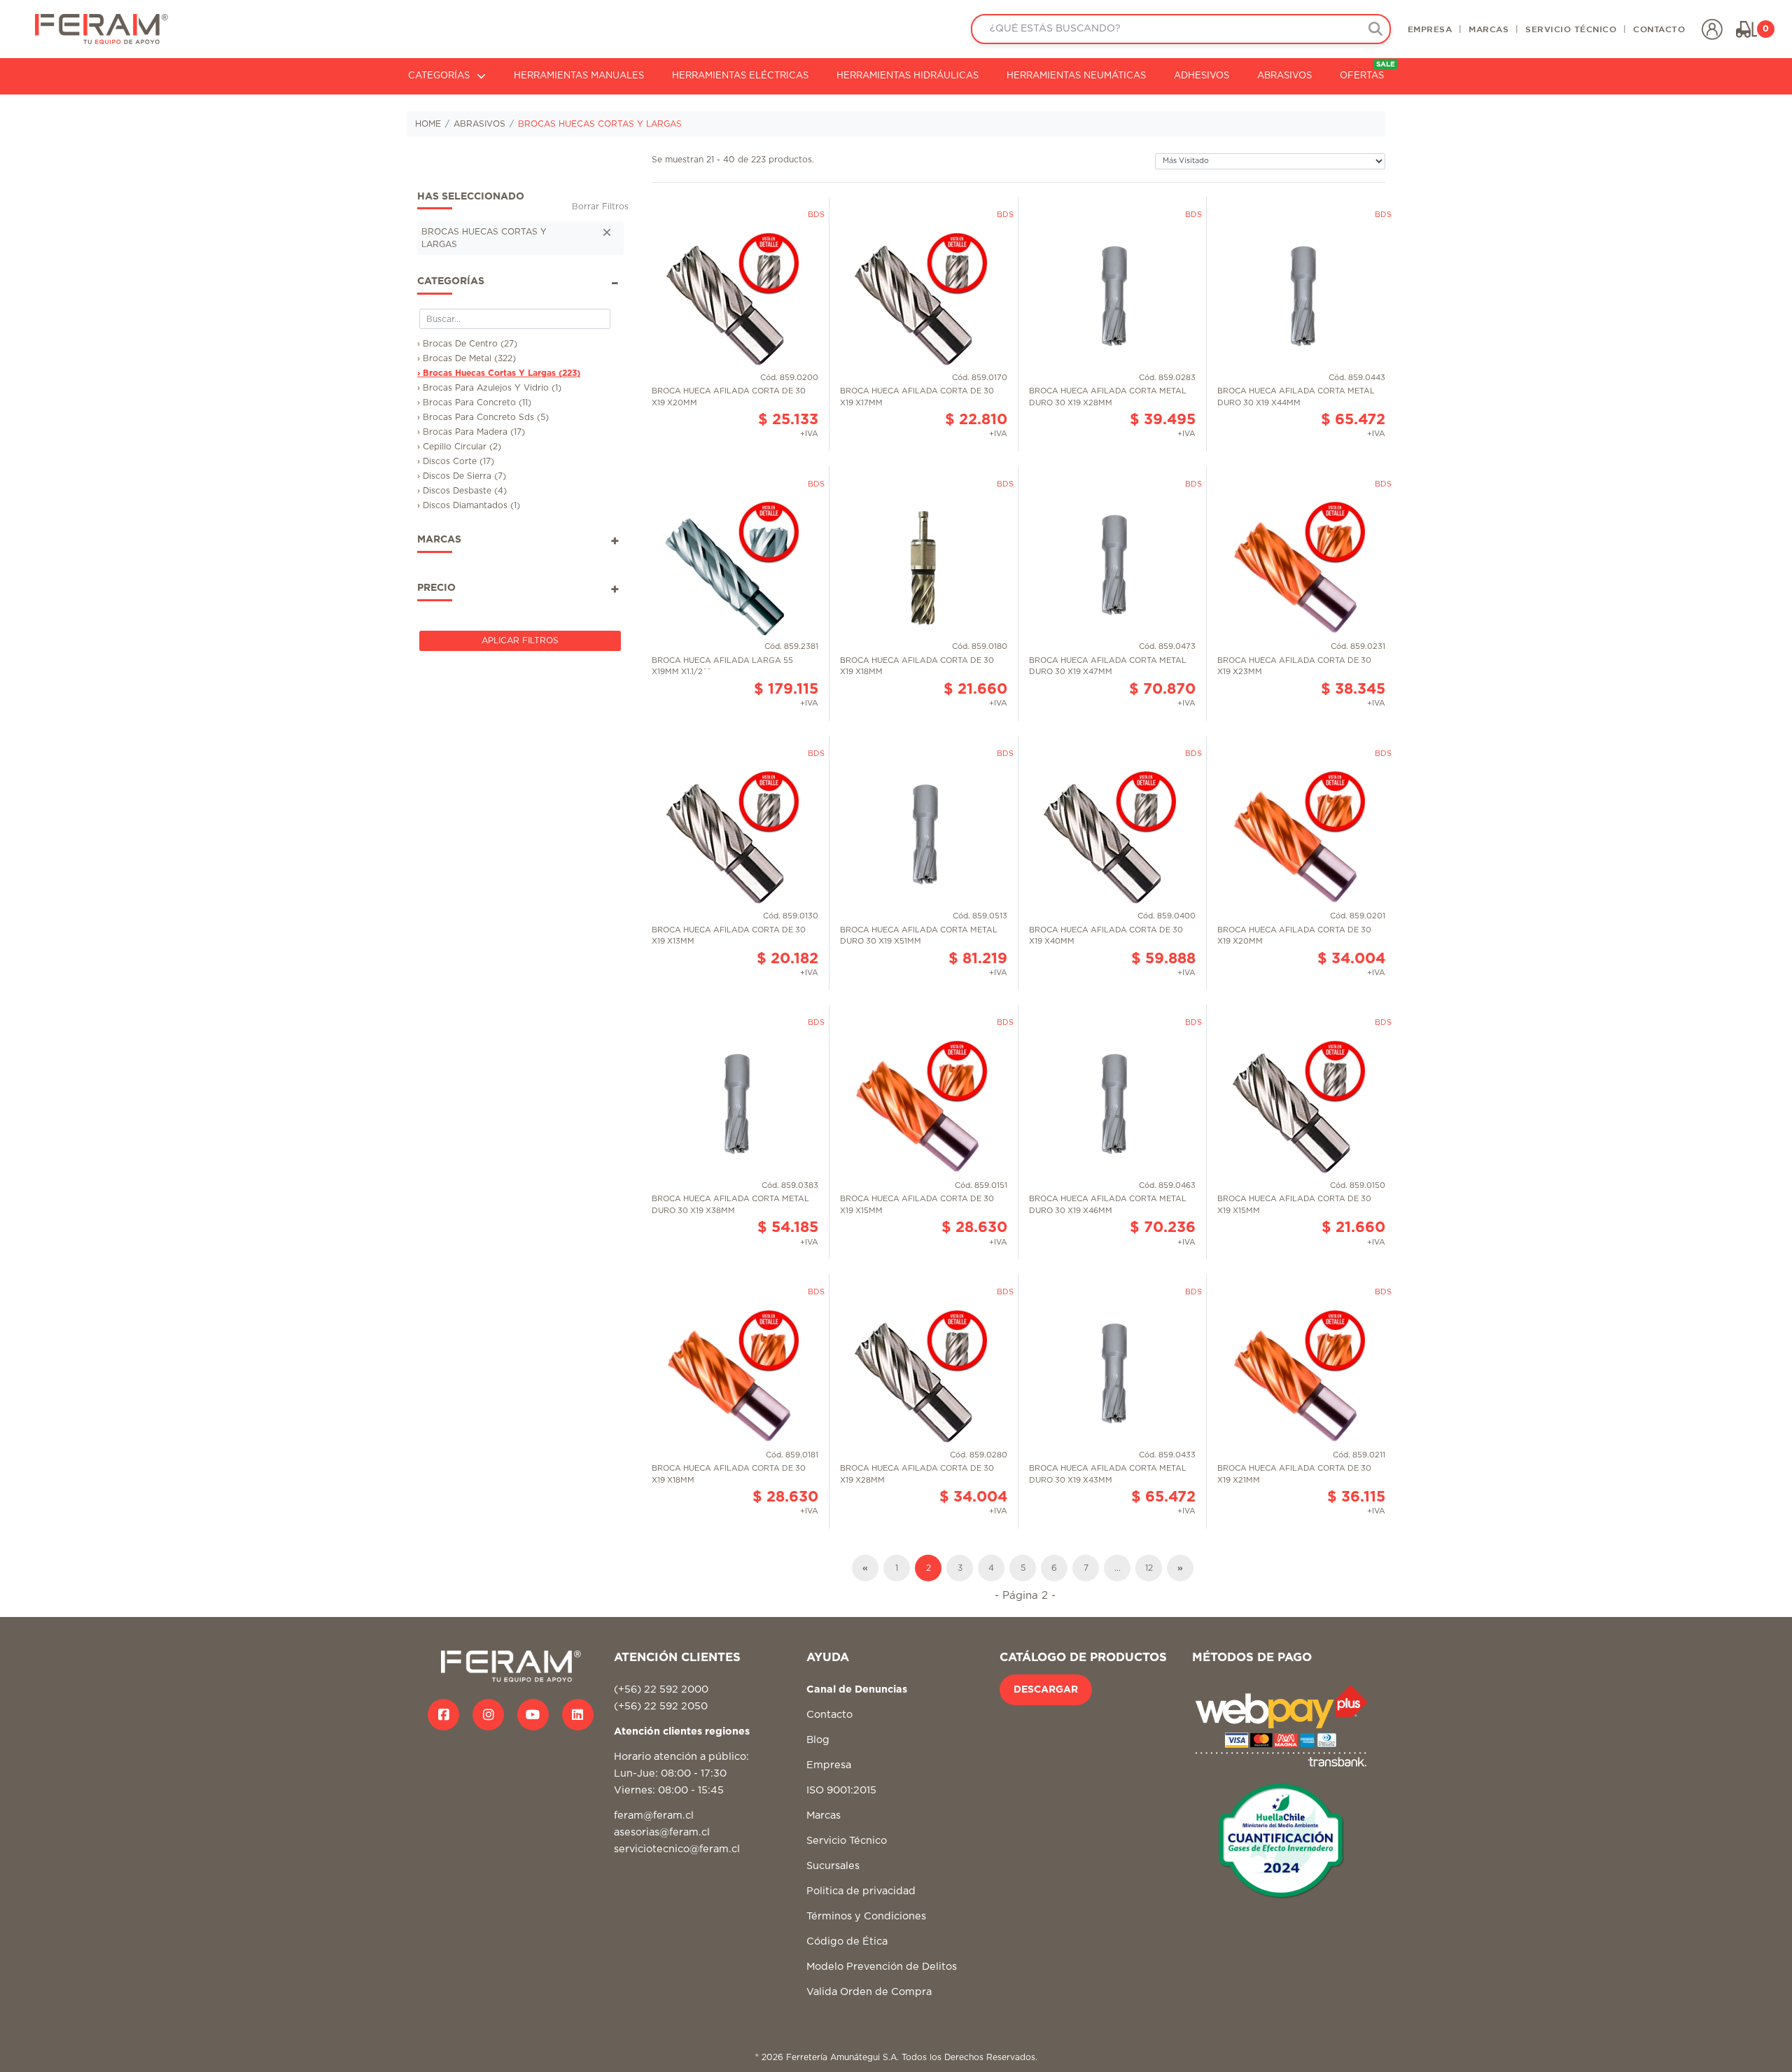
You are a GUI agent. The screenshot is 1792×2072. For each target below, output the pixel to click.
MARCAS (1489, 29)
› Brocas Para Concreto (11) (474, 402)
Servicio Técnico (847, 1841)
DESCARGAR (1046, 1690)
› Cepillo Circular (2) (459, 447)
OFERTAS (1367, 71)
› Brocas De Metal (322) (467, 358)
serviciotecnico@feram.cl (677, 1849)
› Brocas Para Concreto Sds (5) (483, 417)
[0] (1746, 29)
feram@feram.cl (654, 1815)
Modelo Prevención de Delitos (882, 1967)
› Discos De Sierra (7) (462, 476)
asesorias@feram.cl (662, 1832)
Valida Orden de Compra (869, 1992)
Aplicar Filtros (520, 640)
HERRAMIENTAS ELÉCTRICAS (740, 76)
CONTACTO (1659, 29)
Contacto (829, 1715)
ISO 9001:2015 (841, 1790)
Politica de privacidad (861, 1891)
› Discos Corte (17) (456, 461)
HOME (428, 124)
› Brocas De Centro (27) (467, 344)
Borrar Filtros (600, 206)
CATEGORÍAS (439, 76)
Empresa (829, 1765)
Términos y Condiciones (866, 1916)
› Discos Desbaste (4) (462, 491)
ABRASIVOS (1284, 76)
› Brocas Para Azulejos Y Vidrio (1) (489, 388)
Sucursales (833, 1866)
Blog (818, 1740)
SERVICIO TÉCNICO (1571, 29)
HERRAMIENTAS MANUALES (579, 76)
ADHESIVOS (1202, 76)
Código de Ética (847, 1941)
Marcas (824, 1815)
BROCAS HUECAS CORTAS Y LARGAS (600, 124)
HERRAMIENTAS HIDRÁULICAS (908, 76)
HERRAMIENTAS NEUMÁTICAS (1076, 76)
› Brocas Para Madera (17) (471, 432)
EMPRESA (1430, 29)
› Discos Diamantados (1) (469, 505)
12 (1149, 1568)
